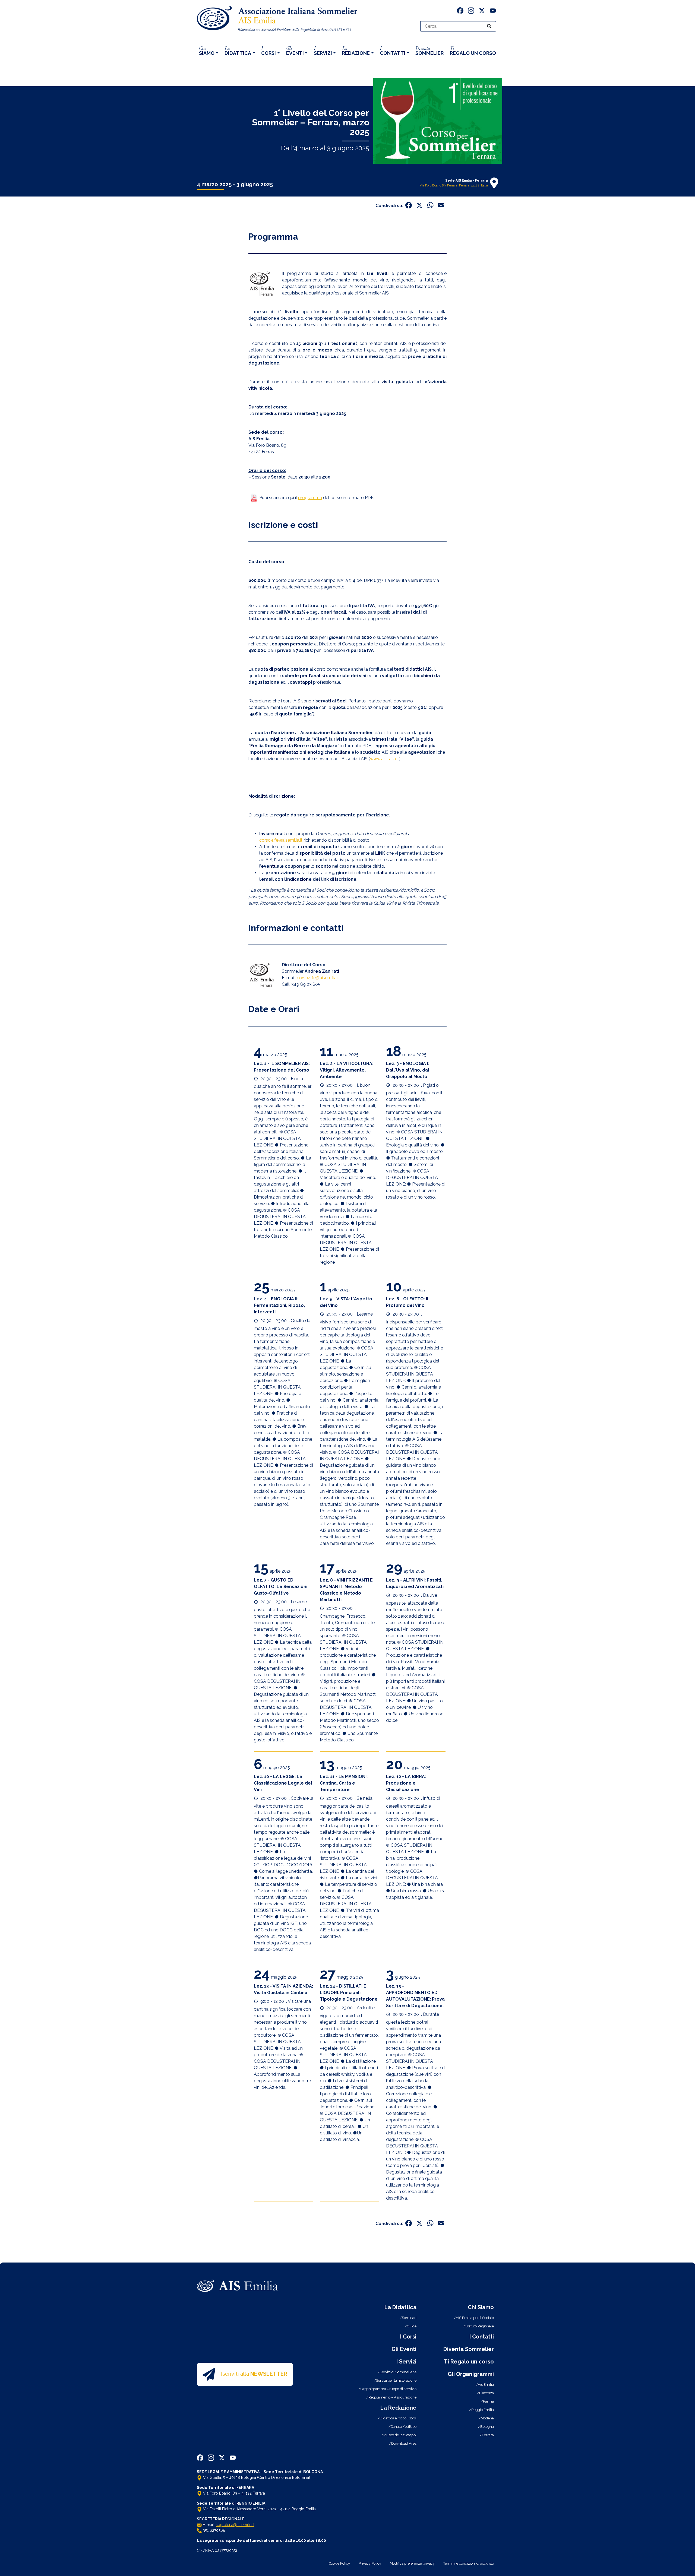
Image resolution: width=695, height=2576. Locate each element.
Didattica (238, 50)
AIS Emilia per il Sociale (475, 2318)
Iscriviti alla (254, 2374)
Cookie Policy (339, 2563)
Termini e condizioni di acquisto (469, 2563)
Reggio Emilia (483, 2410)
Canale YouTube (404, 2427)
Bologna (487, 2427)
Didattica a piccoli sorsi (398, 2418)
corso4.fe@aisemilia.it (281, 840)
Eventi (295, 50)
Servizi (323, 50)
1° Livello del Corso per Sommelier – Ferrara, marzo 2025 (311, 122)
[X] (482, 11)
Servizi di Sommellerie (398, 2372)
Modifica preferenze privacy (412, 2563)
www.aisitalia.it (385, 759)
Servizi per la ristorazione (396, 2380)
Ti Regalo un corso (469, 2362)
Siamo (207, 50)
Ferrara (488, 2435)
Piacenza (486, 2393)
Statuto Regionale (480, 2326)
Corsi (268, 50)
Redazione (356, 50)
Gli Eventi (404, 2349)
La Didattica (400, 2307)
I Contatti (482, 2337)
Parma (488, 2401)
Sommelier (429, 50)
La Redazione (398, 2408)
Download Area (404, 2443)
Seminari (409, 2318)
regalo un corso (473, 50)
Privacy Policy (370, 2563)
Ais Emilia (486, 2385)
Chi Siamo (481, 2307)
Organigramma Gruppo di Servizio (388, 2389)
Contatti (393, 50)
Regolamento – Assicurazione (392, 2397)
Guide (412, 2326)
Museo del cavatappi (400, 2435)
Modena (487, 2418)
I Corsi (408, 2337)
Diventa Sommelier (469, 2349)
